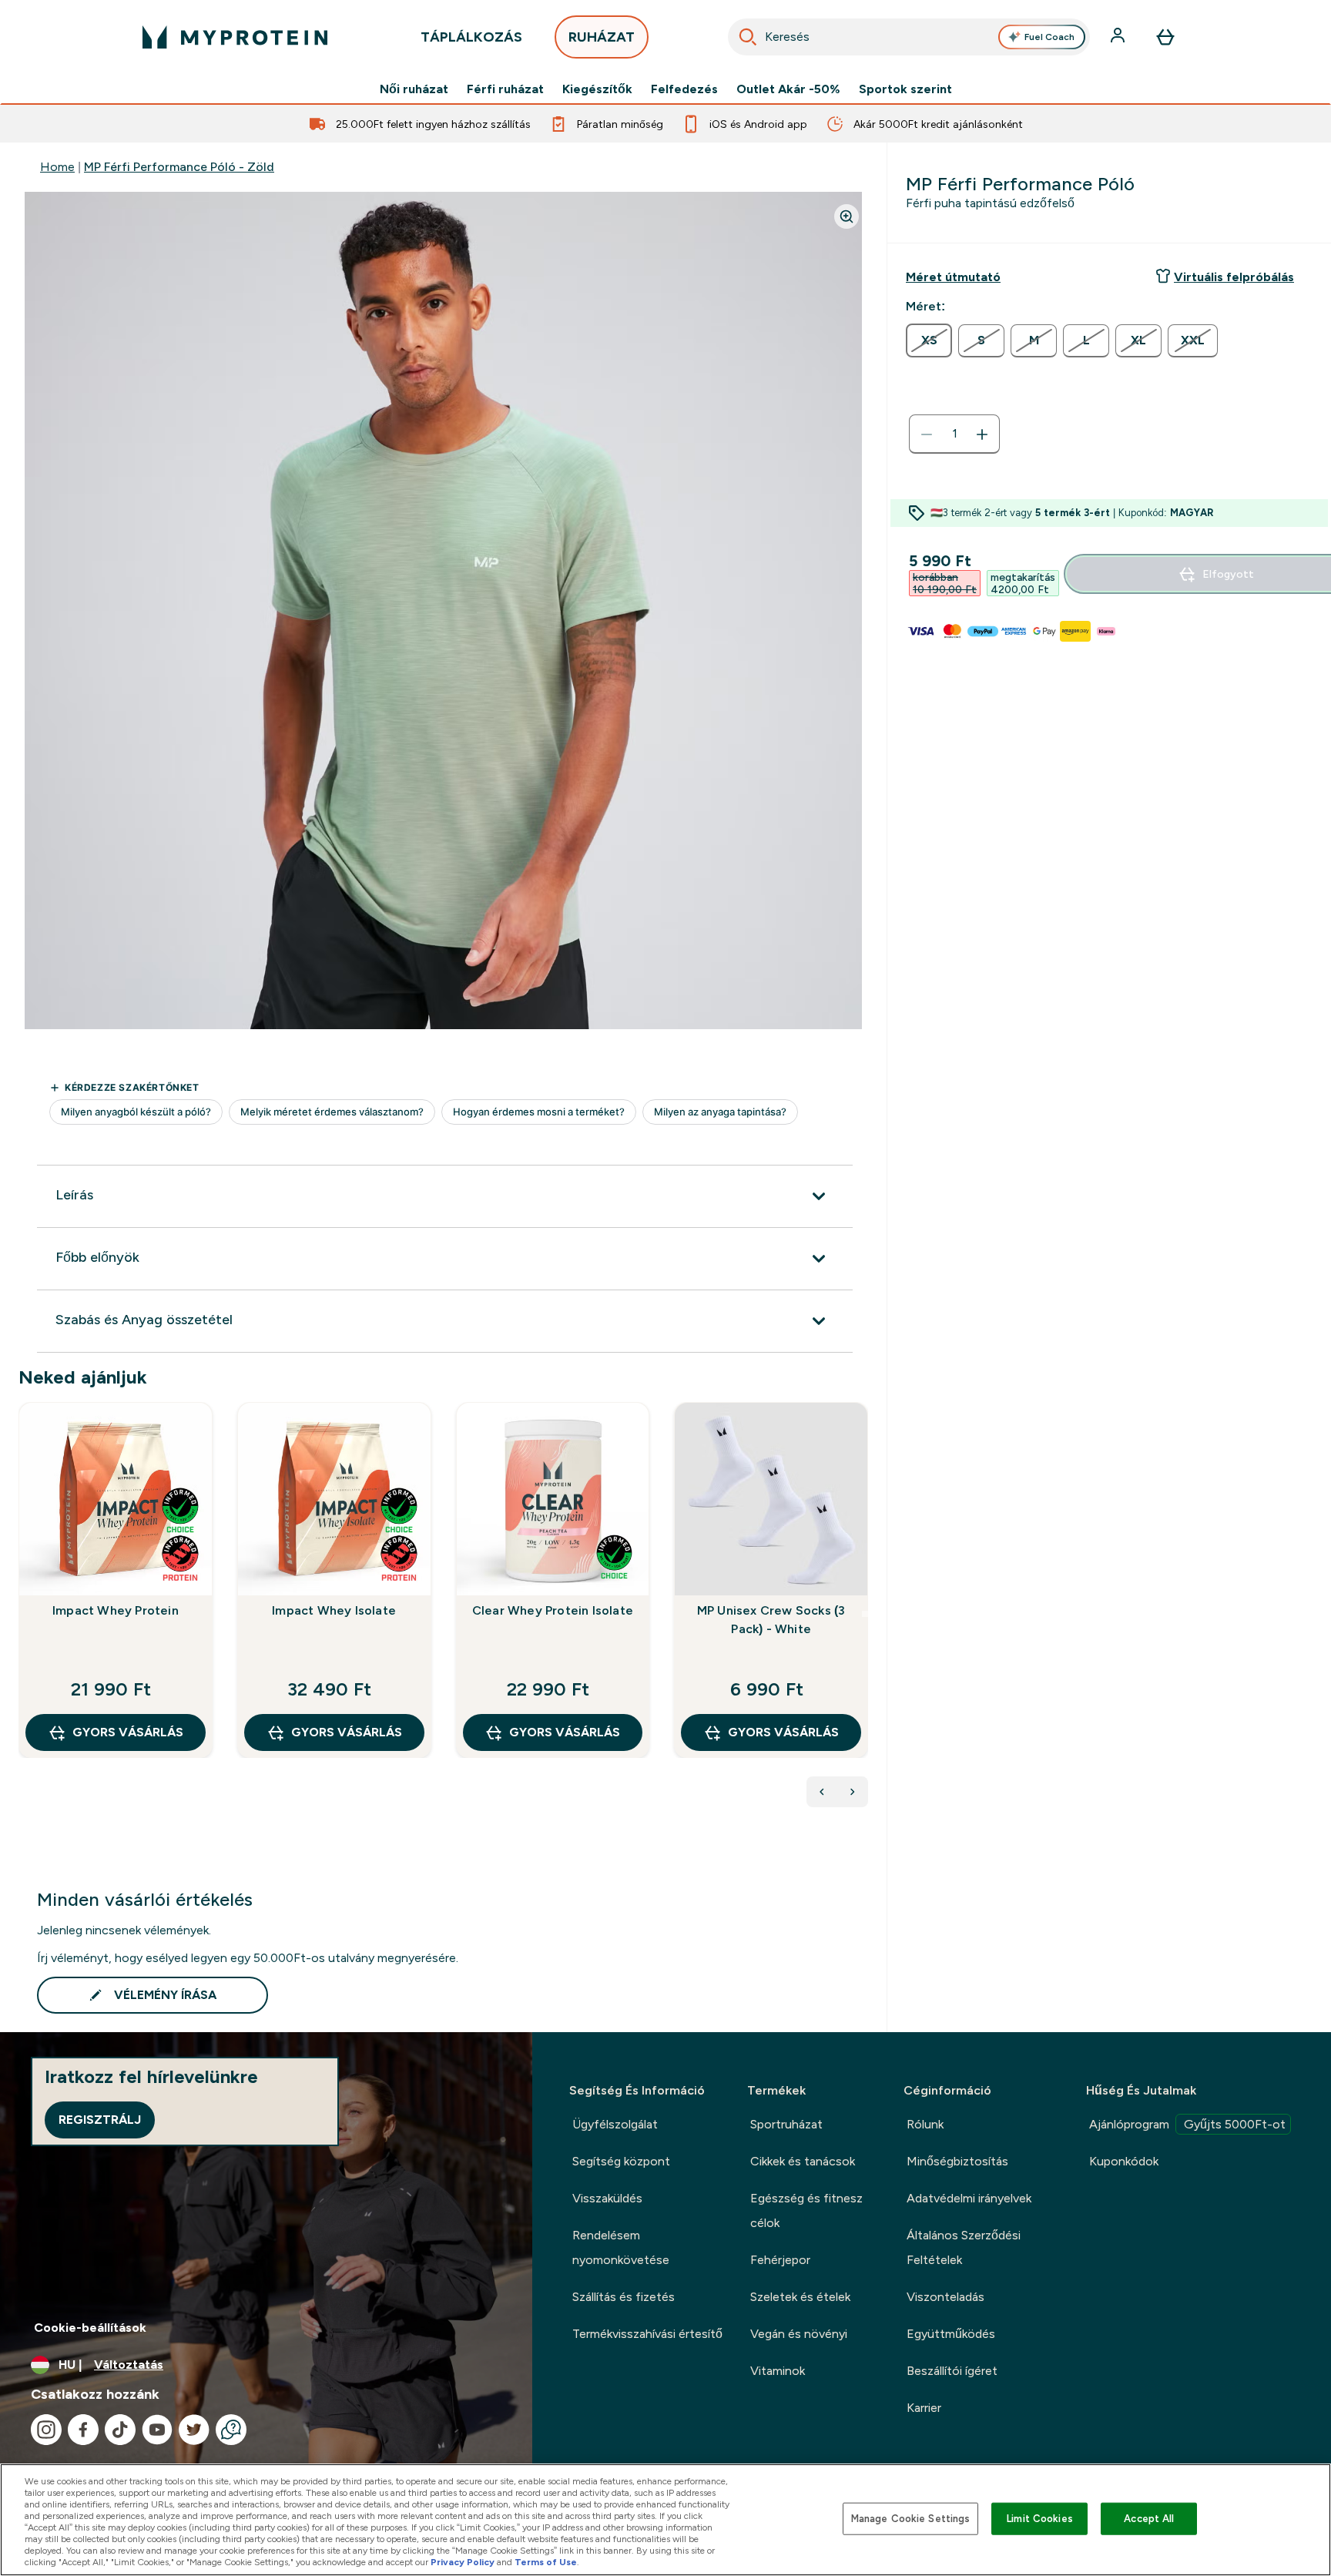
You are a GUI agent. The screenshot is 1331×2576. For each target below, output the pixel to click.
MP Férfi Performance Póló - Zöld (179, 167)
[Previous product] (822, 1792)
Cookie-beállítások (90, 2328)
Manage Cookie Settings (911, 2519)
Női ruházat (414, 89)
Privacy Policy (463, 2562)
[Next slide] (865, 1614)
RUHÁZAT (602, 37)
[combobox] (909, 37)
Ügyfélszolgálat (615, 2124)
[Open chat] (231, 2430)
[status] (954, 434)
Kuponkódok (1124, 2161)
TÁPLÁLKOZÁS (471, 37)
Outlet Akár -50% (788, 89)
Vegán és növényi (799, 2334)
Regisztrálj (100, 2120)
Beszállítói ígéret (952, 2371)
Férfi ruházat (505, 89)
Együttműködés (951, 2334)
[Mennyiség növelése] (982, 434)
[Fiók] (1119, 37)
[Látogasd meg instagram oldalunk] (46, 2430)
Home (57, 167)
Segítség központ (621, 2161)
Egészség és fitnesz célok (806, 2210)
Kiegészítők (597, 89)
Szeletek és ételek (800, 2297)
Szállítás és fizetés (624, 2297)
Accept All (1149, 2519)
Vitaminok (778, 2371)
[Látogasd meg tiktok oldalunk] (120, 2430)
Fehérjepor (780, 2260)
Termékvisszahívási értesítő (647, 2334)
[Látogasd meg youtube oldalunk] (157, 2430)
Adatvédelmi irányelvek (969, 2198)
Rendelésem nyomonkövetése (621, 2247)
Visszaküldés (607, 2198)
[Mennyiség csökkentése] (927, 434)
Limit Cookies (1040, 2519)
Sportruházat (786, 2124)
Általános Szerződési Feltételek (964, 2247)
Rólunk (925, 2124)
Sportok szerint (905, 89)
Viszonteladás (945, 2297)
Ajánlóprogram (1187, 2124)
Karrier (924, 2408)
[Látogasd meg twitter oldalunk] (194, 2430)
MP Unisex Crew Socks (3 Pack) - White (771, 1620)
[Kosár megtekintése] (1165, 37)
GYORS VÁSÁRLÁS (128, 1732)
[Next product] (853, 1792)
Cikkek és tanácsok (803, 2161)
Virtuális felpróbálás (1234, 277)
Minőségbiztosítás (957, 2161)
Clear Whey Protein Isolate (553, 1610)
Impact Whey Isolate (334, 1610)
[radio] (929, 340)
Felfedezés (684, 89)
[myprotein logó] (235, 37)
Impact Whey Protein (116, 1610)
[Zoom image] (847, 216)
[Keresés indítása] (748, 37)
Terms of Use (546, 2562)
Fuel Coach (1049, 37)
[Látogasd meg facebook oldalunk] (83, 2430)
